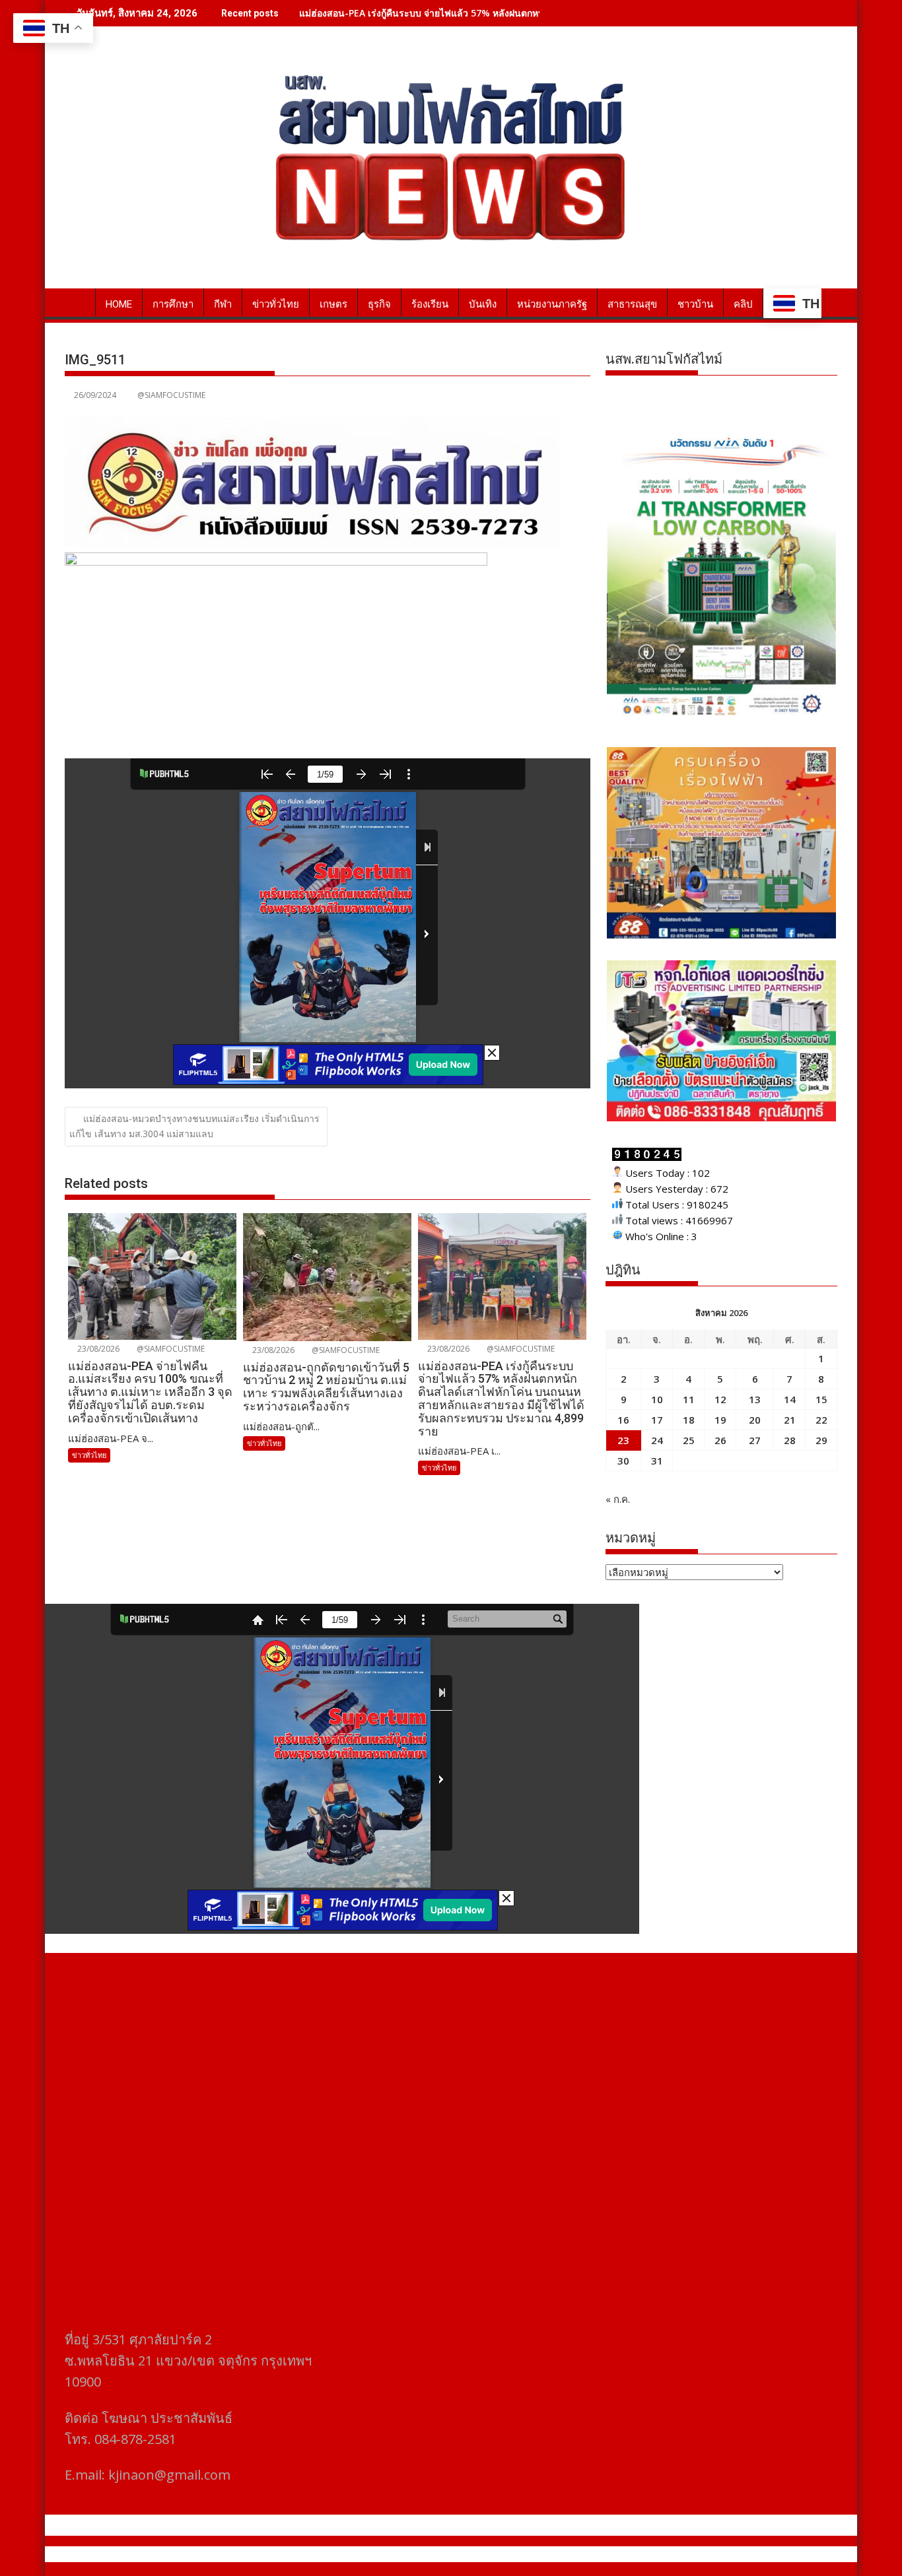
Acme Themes (581, 2554)
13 (755, 1399)
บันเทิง (483, 304)
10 (657, 1399)
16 (623, 1420)
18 (689, 1420)
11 (689, 1399)
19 (720, 1420)
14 (790, 1399)
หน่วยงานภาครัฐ (552, 304)
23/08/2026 (97, 1349)
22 (821, 1420)
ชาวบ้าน (695, 304)
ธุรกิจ (379, 304)
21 (790, 1420)
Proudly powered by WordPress (363, 2554)
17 (657, 1420)
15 (821, 1399)
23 (623, 1440)
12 (720, 1399)
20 (755, 1420)
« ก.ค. (618, 1499)
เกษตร (333, 304)
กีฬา (223, 304)
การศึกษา (173, 304)
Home (119, 304)
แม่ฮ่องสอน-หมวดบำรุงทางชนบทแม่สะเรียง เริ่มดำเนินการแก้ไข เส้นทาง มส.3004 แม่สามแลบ (194, 1126)
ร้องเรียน (430, 304)
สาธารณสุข (632, 304)
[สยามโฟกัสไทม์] (78, 302)
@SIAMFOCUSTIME (171, 395)
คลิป (743, 304)
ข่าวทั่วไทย (276, 304)
